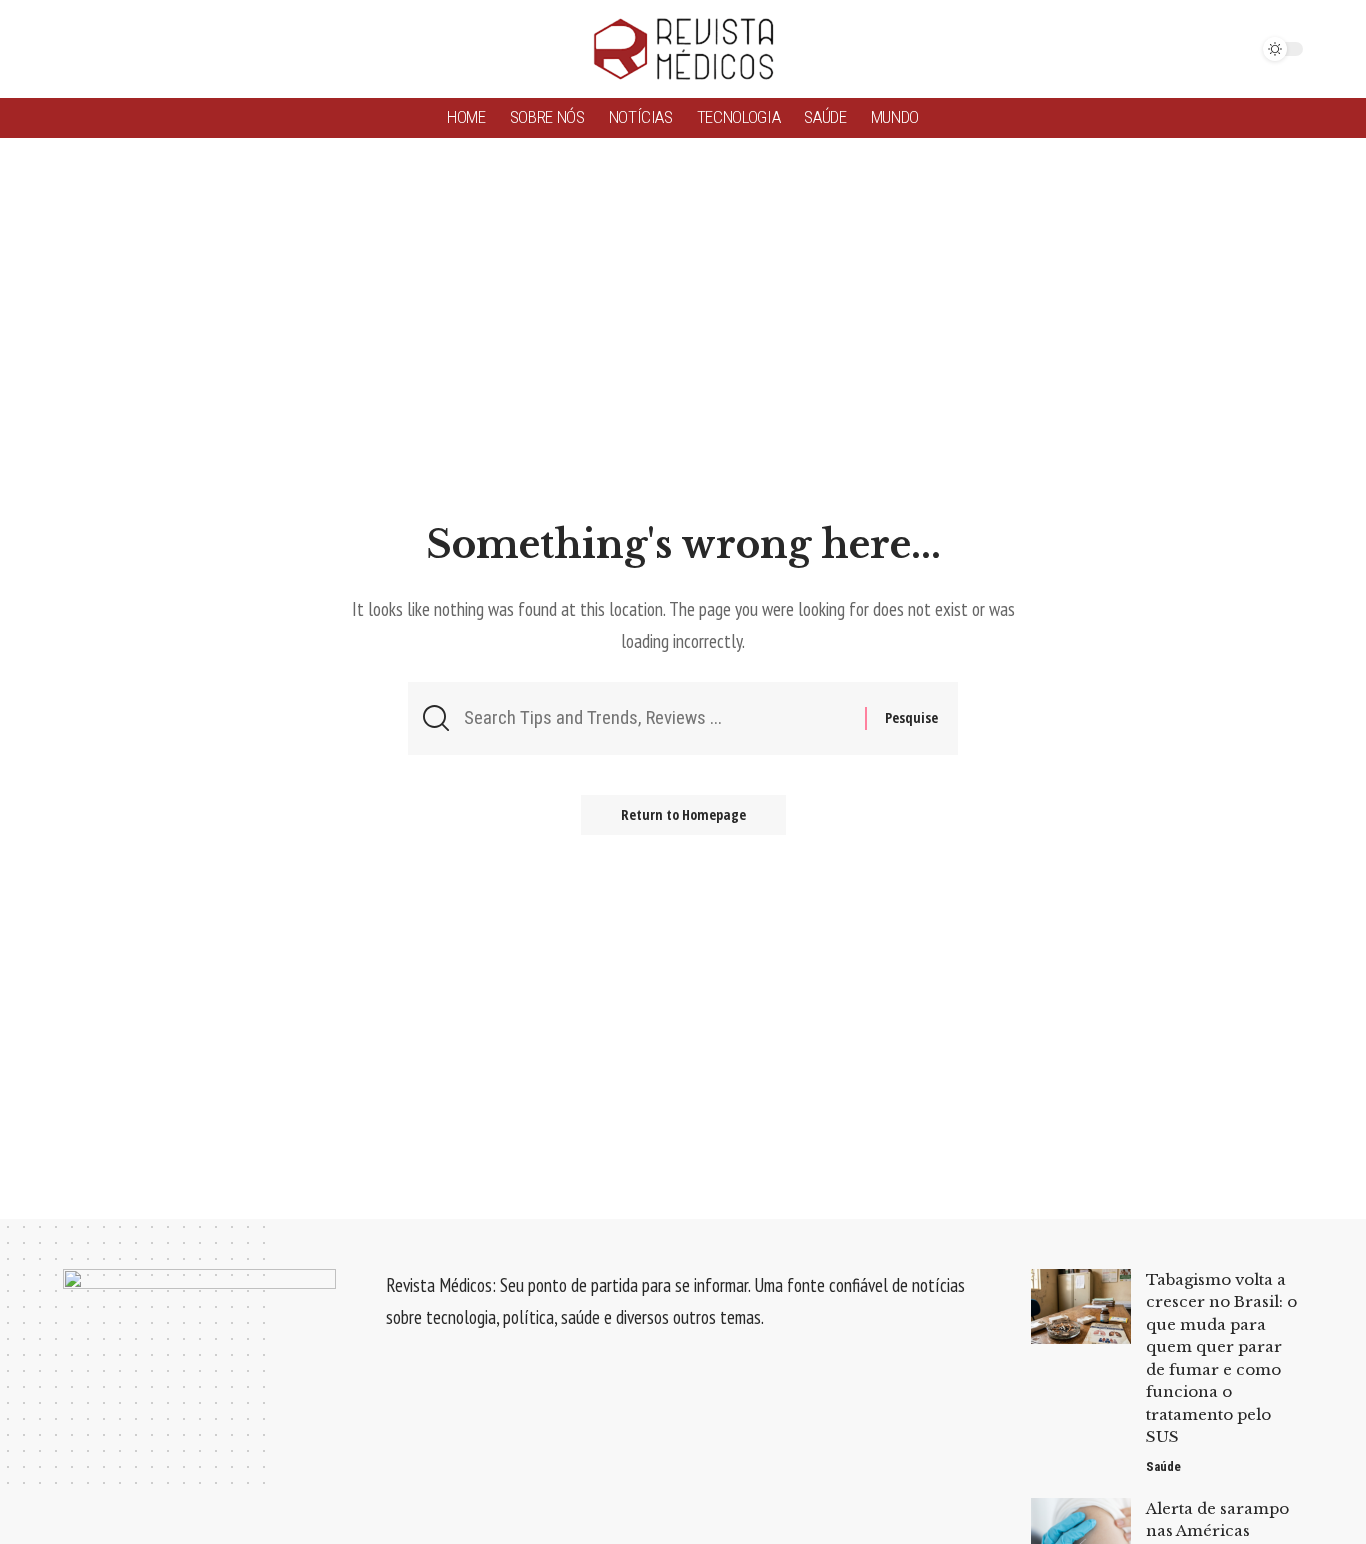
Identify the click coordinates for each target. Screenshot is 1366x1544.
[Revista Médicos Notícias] (683, 49)
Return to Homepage (683, 814)
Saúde (1163, 1466)
